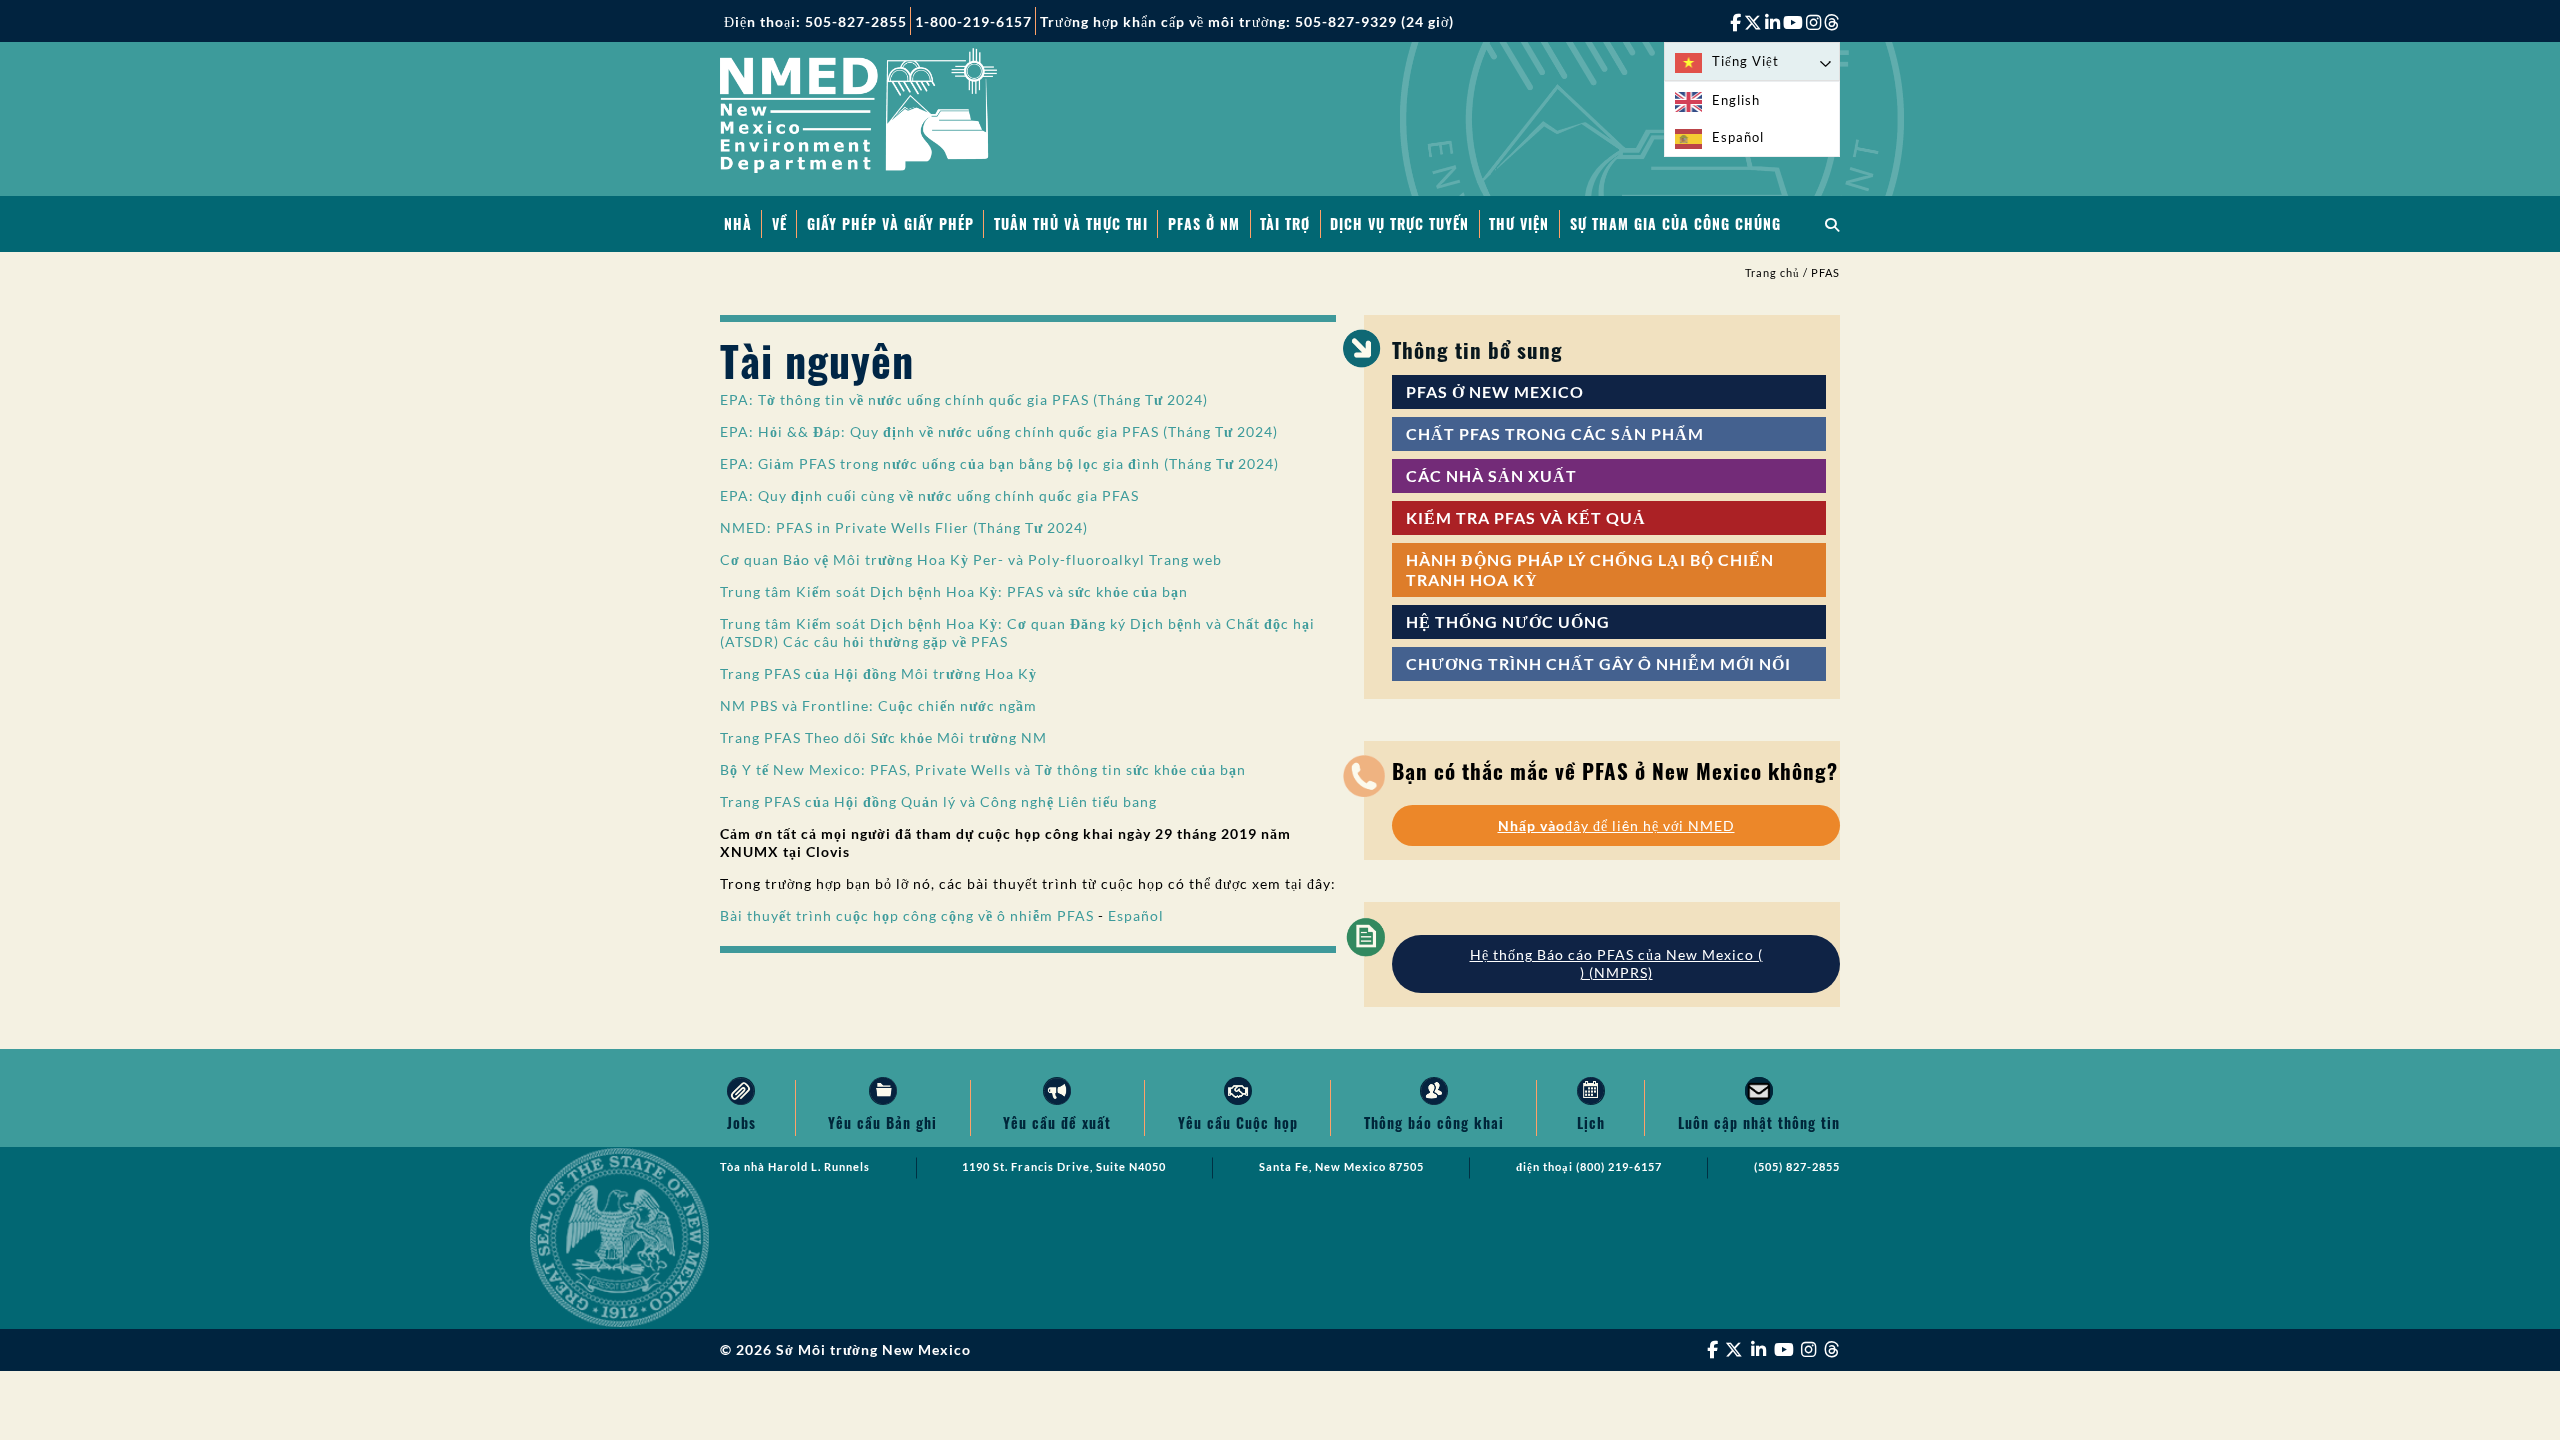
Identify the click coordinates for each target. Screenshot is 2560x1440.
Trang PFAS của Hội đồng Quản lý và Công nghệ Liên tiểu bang (938, 801)
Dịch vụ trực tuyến (1399, 223)
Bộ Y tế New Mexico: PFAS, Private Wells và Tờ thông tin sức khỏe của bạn (983, 769)
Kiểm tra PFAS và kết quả (1526, 517)
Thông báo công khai (1434, 1122)
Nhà (738, 223)
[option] (1752, 100)
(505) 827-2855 (1797, 1167)
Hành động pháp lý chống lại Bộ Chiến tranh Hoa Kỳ (1590, 569)
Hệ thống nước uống (1508, 621)
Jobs (741, 1122)
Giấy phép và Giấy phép (890, 223)
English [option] (1736, 100)
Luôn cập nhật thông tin (1759, 1122)
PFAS (1825, 273)
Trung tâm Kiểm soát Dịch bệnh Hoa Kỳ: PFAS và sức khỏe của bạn (956, 591)
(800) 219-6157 (1619, 1167)
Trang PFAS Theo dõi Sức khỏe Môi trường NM (883, 737)
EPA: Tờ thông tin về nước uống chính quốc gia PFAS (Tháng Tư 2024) (964, 399)
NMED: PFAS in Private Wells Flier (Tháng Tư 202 (897, 527)
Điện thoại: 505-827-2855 (815, 21)
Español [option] (1738, 137)
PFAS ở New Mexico (1495, 391)
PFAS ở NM (1204, 223)
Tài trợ (1285, 223)
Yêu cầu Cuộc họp (1238, 1122)
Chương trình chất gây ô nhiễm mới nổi (1598, 663)
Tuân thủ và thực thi (1071, 223)
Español (1136, 915)
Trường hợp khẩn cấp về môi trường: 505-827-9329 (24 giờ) (1247, 21)
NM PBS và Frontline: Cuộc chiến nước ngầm (878, 705)
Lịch (1591, 1122)
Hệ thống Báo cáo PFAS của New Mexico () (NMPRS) (1616, 963)
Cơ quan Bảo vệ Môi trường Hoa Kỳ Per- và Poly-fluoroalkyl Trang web (971, 559)
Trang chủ (1772, 273)
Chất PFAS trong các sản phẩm (1555, 433)
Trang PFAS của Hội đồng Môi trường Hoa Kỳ (878, 673)
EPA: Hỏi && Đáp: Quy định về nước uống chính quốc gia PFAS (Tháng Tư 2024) (999, 431)
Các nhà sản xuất (1491, 475)
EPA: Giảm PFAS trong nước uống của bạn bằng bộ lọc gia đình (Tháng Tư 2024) (999, 463)
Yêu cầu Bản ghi (882, 1122)
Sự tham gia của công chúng (1675, 223)
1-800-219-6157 (973, 21)
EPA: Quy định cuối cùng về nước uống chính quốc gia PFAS (929, 495)
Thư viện (1519, 223)
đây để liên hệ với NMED (1616, 825)
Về (779, 223)
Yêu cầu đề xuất (1057, 1122)
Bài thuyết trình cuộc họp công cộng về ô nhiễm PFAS (907, 915)
